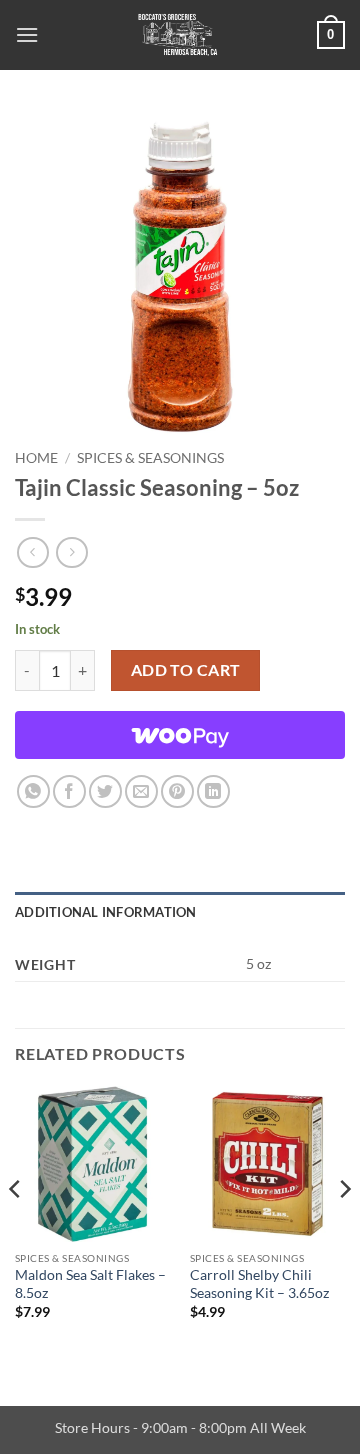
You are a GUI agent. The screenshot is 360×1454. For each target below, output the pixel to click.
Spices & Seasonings (150, 458)
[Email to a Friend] (141, 791)
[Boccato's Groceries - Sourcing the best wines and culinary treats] (178, 35)
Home (36, 458)
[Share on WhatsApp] (33, 791)
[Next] (344, 1229)
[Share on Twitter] (105, 791)
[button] (27, 34)
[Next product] (32, 552)
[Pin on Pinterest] (177, 791)
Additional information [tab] (106, 912)
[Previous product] (71, 552)
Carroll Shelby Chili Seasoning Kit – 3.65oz (259, 1284)
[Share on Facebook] (69, 791)
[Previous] (16, 1229)
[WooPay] (180, 735)
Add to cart (186, 670)
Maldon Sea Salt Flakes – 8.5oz (90, 1284)
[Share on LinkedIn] (213, 791)
